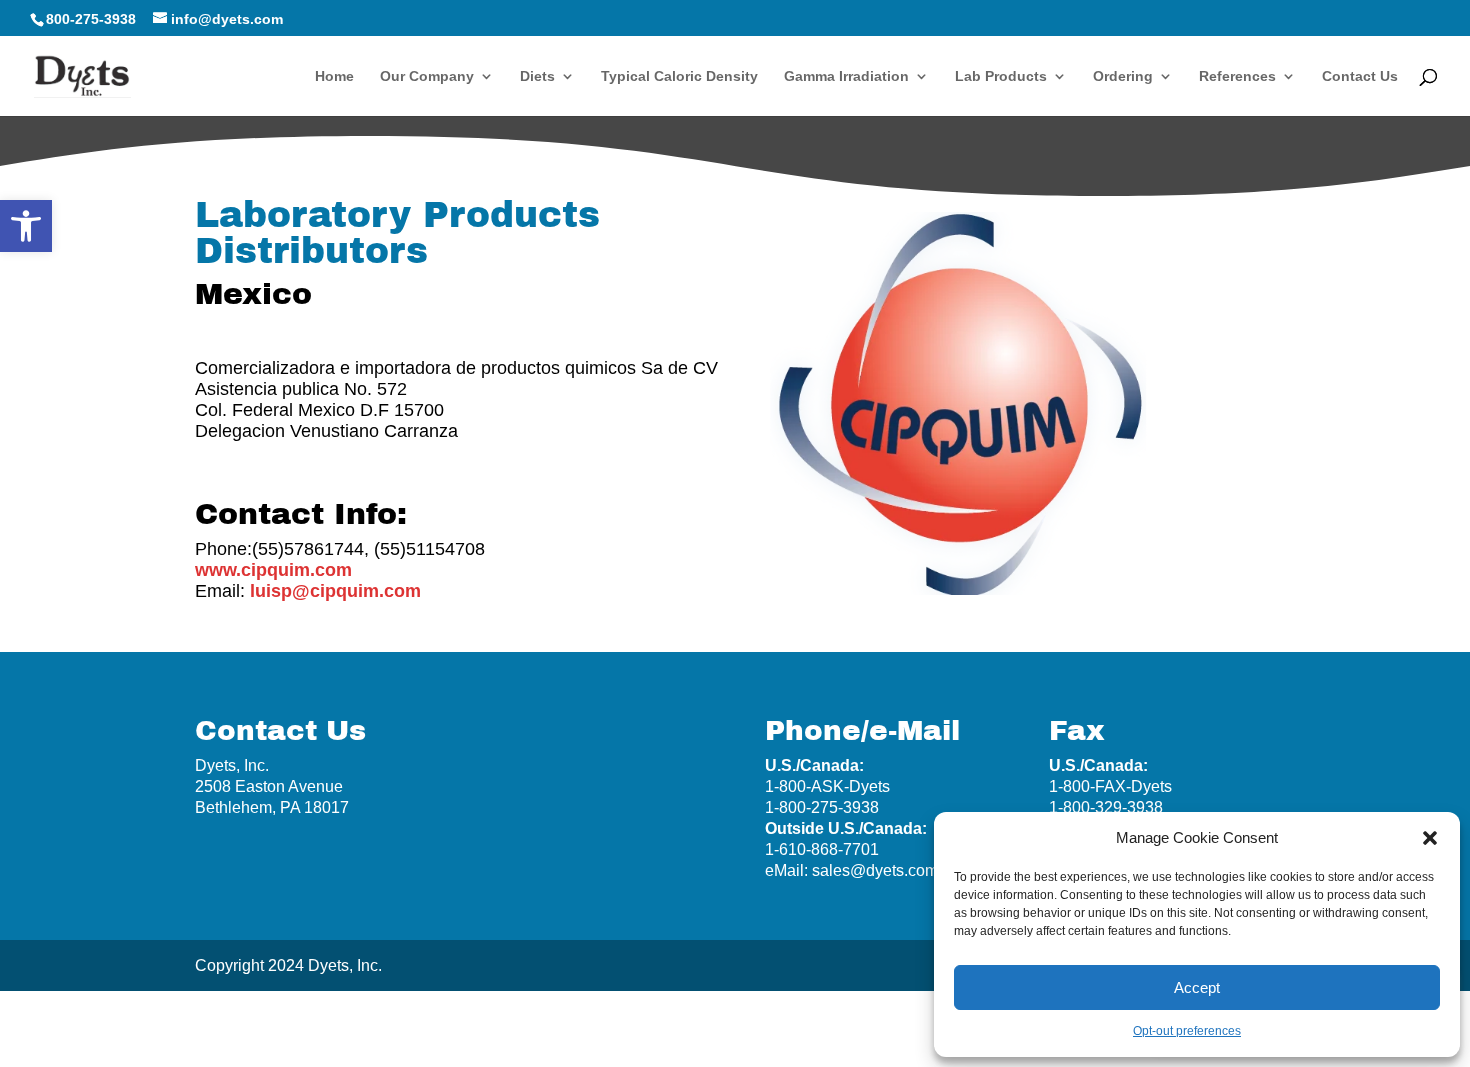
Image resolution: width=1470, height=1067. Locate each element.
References (1237, 76)
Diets (537, 76)
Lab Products (1001, 76)
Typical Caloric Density (679, 76)
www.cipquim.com (273, 570)
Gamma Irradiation (846, 76)
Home (334, 76)
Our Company (427, 76)
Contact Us (1360, 76)
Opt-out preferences (1187, 1031)
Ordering (1123, 76)
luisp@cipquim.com (335, 591)
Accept (1197, 987)
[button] (26, 226)
